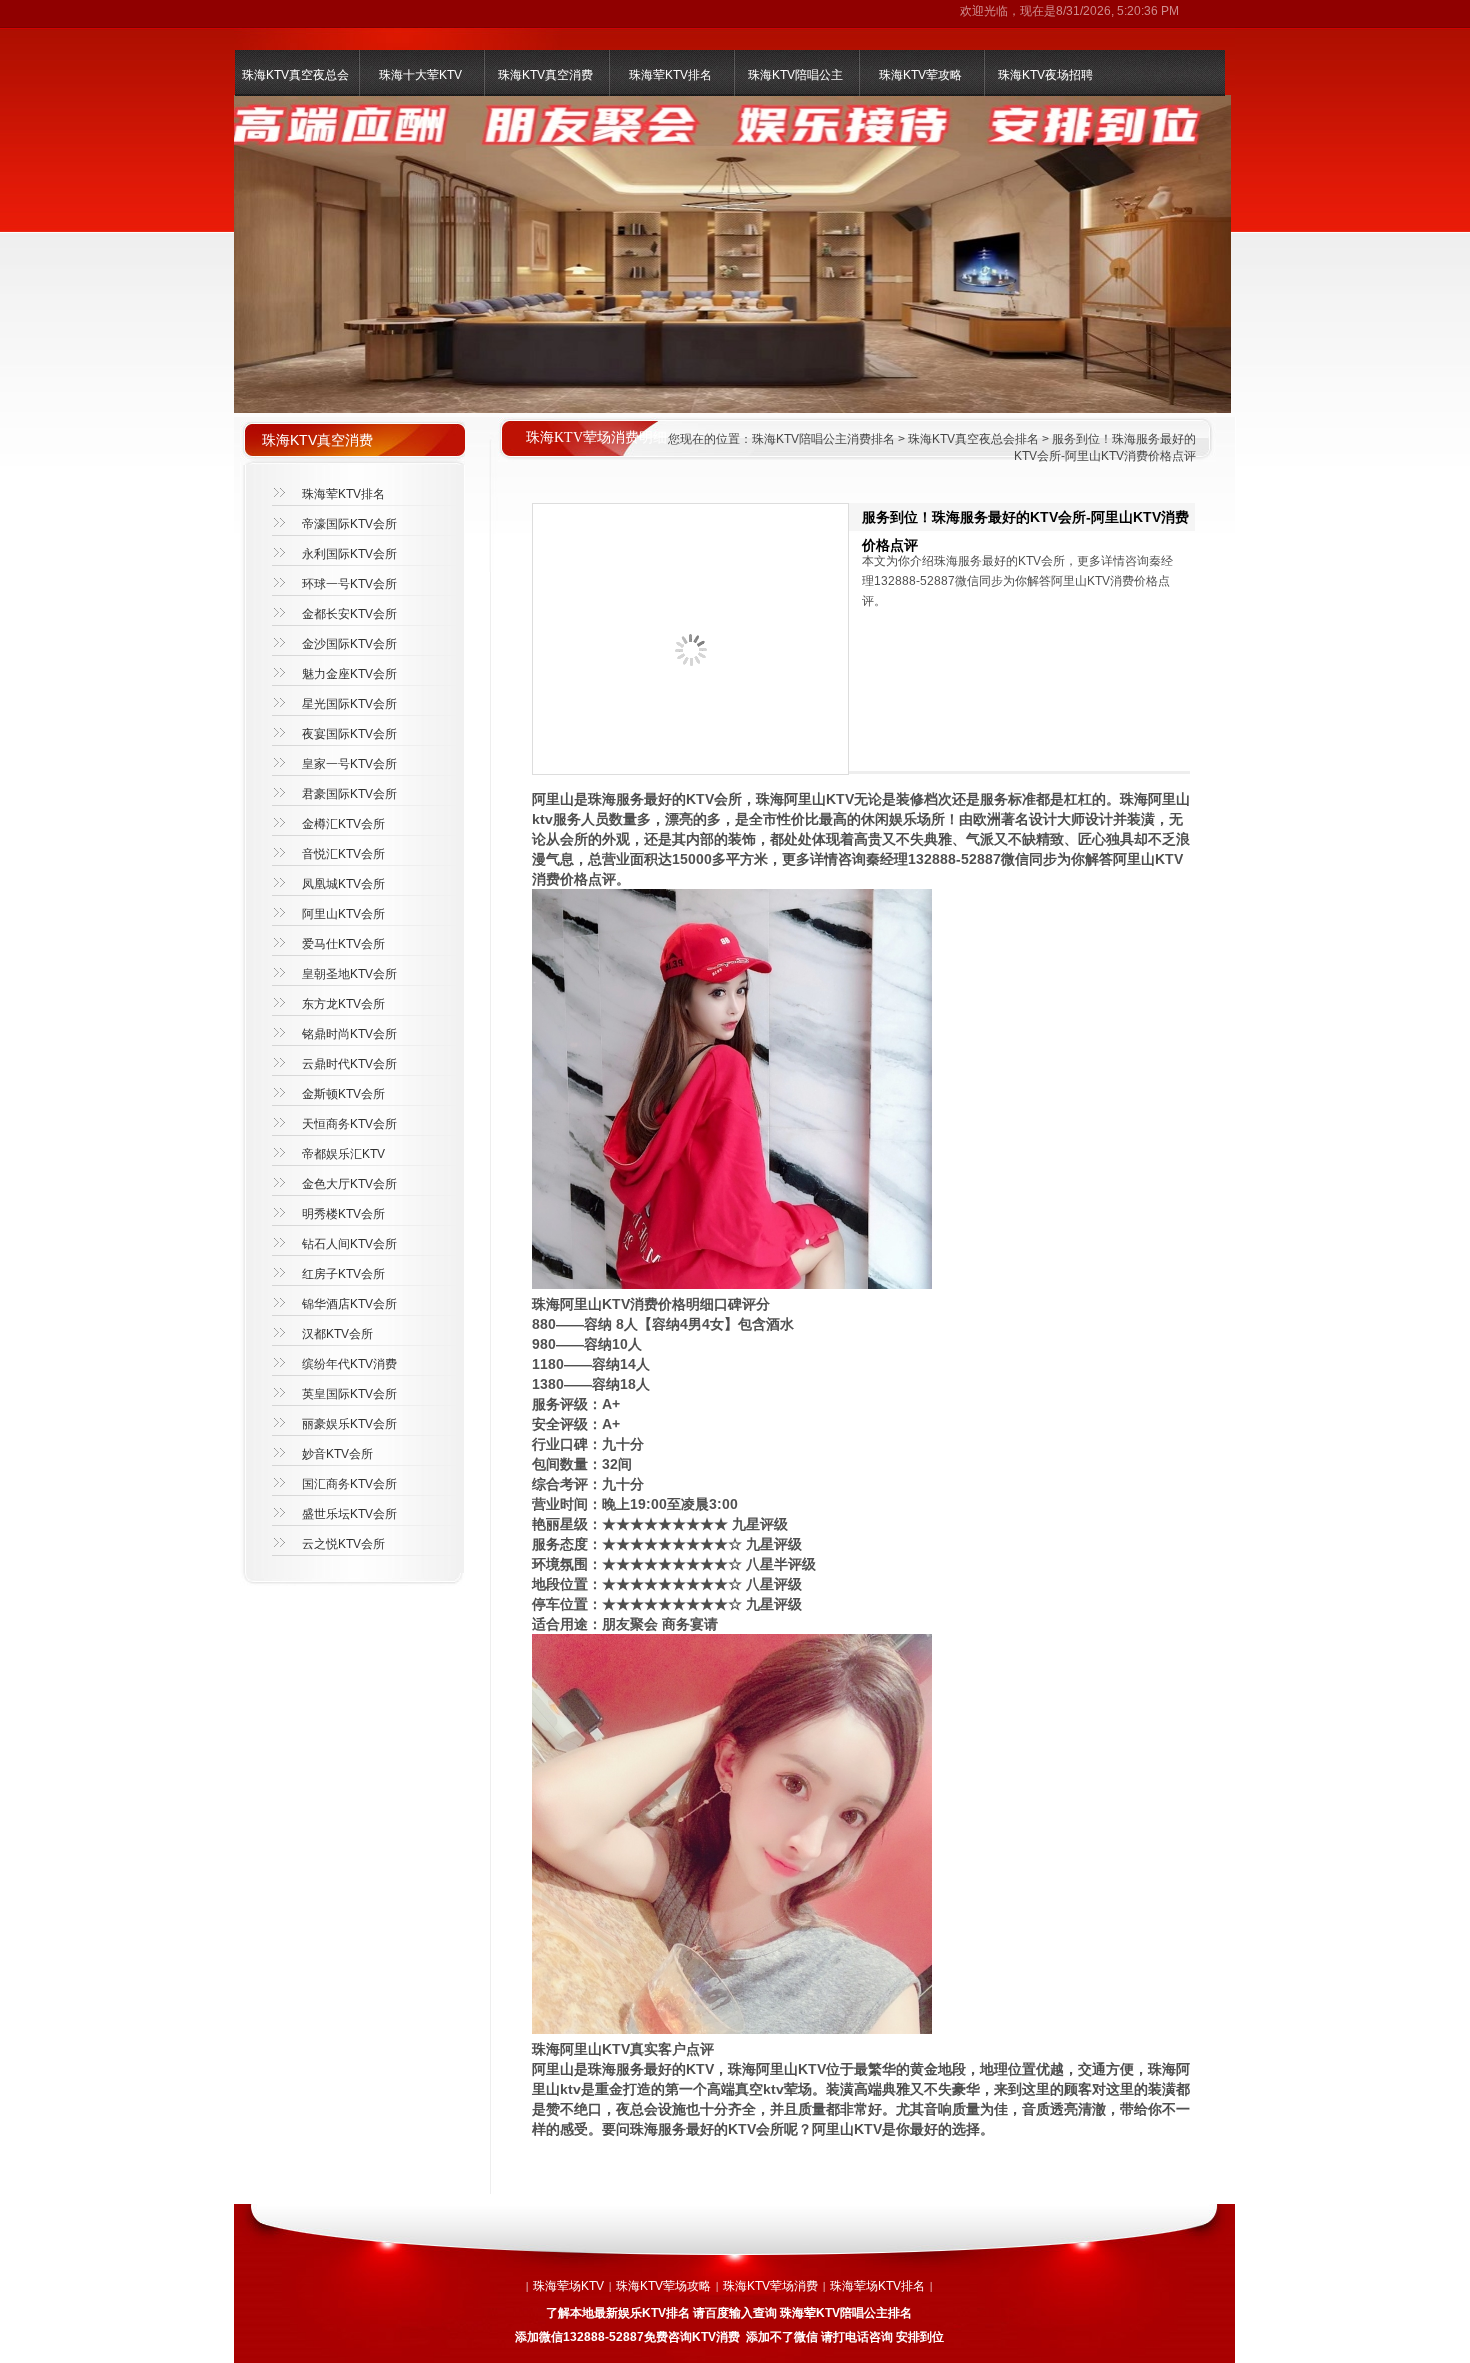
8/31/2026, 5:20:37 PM (1117, 11)
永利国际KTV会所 (349, 554)
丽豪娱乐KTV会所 (349, 1424)
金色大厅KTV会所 (349, 1184)
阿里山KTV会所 (343, 914)
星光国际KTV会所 (349, 704)
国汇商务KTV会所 (349, 1484)
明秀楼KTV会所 (343, 1214)
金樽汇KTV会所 (343, 824)
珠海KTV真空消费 (545, 75)
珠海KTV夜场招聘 (1045, 75)
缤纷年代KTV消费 (349, 1364)
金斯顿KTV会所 (343, 1094)
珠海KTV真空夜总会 (295, 75)
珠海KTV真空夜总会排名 (973, 439)
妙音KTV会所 (337, 1454)
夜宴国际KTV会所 (349, 734)
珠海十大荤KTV (420, 75)
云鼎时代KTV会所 (349, 1064)
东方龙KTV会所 (343, 1004)
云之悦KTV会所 (343, 1544)
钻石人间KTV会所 (349, 1244)
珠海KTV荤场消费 (770, 2286)
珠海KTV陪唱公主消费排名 (823, 439)
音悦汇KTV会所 (343, 854)
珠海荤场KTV (568, 2286)
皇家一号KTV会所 (349, 764)
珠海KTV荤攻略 (920, 75)
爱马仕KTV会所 (343, 944)
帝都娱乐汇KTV (343, 1154)
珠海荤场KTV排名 (877, 2286)
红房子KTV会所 (343, 1274)
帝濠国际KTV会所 (349, 524)
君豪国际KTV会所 (349, 794)
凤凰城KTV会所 (343, 884)
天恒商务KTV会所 (349, 1124)
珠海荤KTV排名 (670, 75)
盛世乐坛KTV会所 (349, 1514)
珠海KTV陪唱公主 (795, 75)
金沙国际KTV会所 (349, 644)
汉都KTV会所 (337, 1334)
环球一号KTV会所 (349, 584)
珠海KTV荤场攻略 (663, 2286)
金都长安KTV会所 (349, 614)
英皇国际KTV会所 (349, 1394)
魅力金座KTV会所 (349, 674)
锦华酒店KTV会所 (349, 1304)
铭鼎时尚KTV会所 (349, 1034)
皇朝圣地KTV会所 (349, 974)
